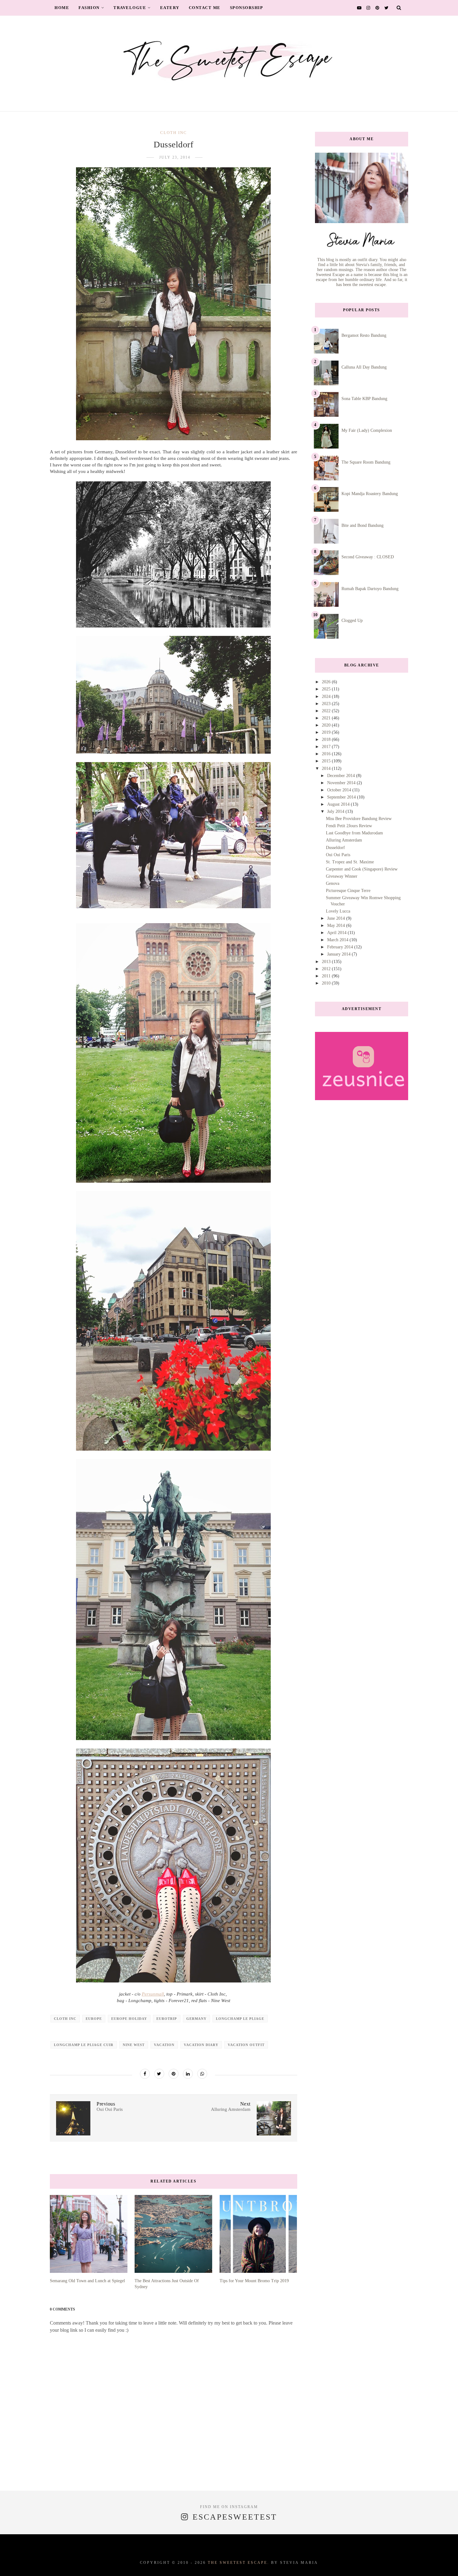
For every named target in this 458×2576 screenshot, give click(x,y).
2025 (327, 689)
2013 (327, 962)
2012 (327, 969)
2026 (327, 682)
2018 (327, 739)
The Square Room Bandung (366, 462)
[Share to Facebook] (145, 2074)
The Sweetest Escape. (239, 2563)
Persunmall (153, 1994)
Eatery (170, 8)
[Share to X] (159, 2074)
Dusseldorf (335, 848)
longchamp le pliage (240, 2019)
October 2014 (340, 790)
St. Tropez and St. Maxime (350, 862)
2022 (327, 711)
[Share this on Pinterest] (174, 2074)
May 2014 (337, 925)
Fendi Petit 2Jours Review (349, 826)
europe (94, 2019)
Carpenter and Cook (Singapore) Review (362, 869)
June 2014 (337, 918)
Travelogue (130, 8)
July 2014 (336, 811)
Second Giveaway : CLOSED (368, 557)
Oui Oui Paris (338, 855)
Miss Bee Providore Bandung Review (359, 819)
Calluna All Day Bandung (364, 367)
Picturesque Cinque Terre (348, 891)
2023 (327, 704)
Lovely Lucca (338, 911)
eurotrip (167, 2019)
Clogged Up (352, 620)
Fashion (89, 8)
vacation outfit (246, 2045)
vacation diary (201, 2045)
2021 (327, 718)
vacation (164, 2045)
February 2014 (341, 947)
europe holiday (129, 2019)
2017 (327, 747)
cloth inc (174, 133)
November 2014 (342, 783)
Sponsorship (247, 8)
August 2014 (339, 804)
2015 (327, 761)
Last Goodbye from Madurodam (354, 833)
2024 (327, 696)
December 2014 (342, 776)
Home (62, 8)
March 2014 (338, 940)
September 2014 (342, 797)
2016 (327, 754)
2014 (327, 768)
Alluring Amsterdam (344, 840)
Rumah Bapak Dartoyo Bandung (370, 589)
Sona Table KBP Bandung (364, 399)
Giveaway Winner (342, 876)
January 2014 (339, 954)
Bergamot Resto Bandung (364, 335)
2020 (327, 725)
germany (196, 2019)
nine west (134, 2045)
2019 (327, 732)
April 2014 (337, 933)
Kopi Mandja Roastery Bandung (370, 494)
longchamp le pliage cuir (84, 2045)
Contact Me (205, 8)
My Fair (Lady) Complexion (367, 430)
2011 (327, 976)
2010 (327, 983)
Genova (333, 883)
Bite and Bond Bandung (363, 525)
